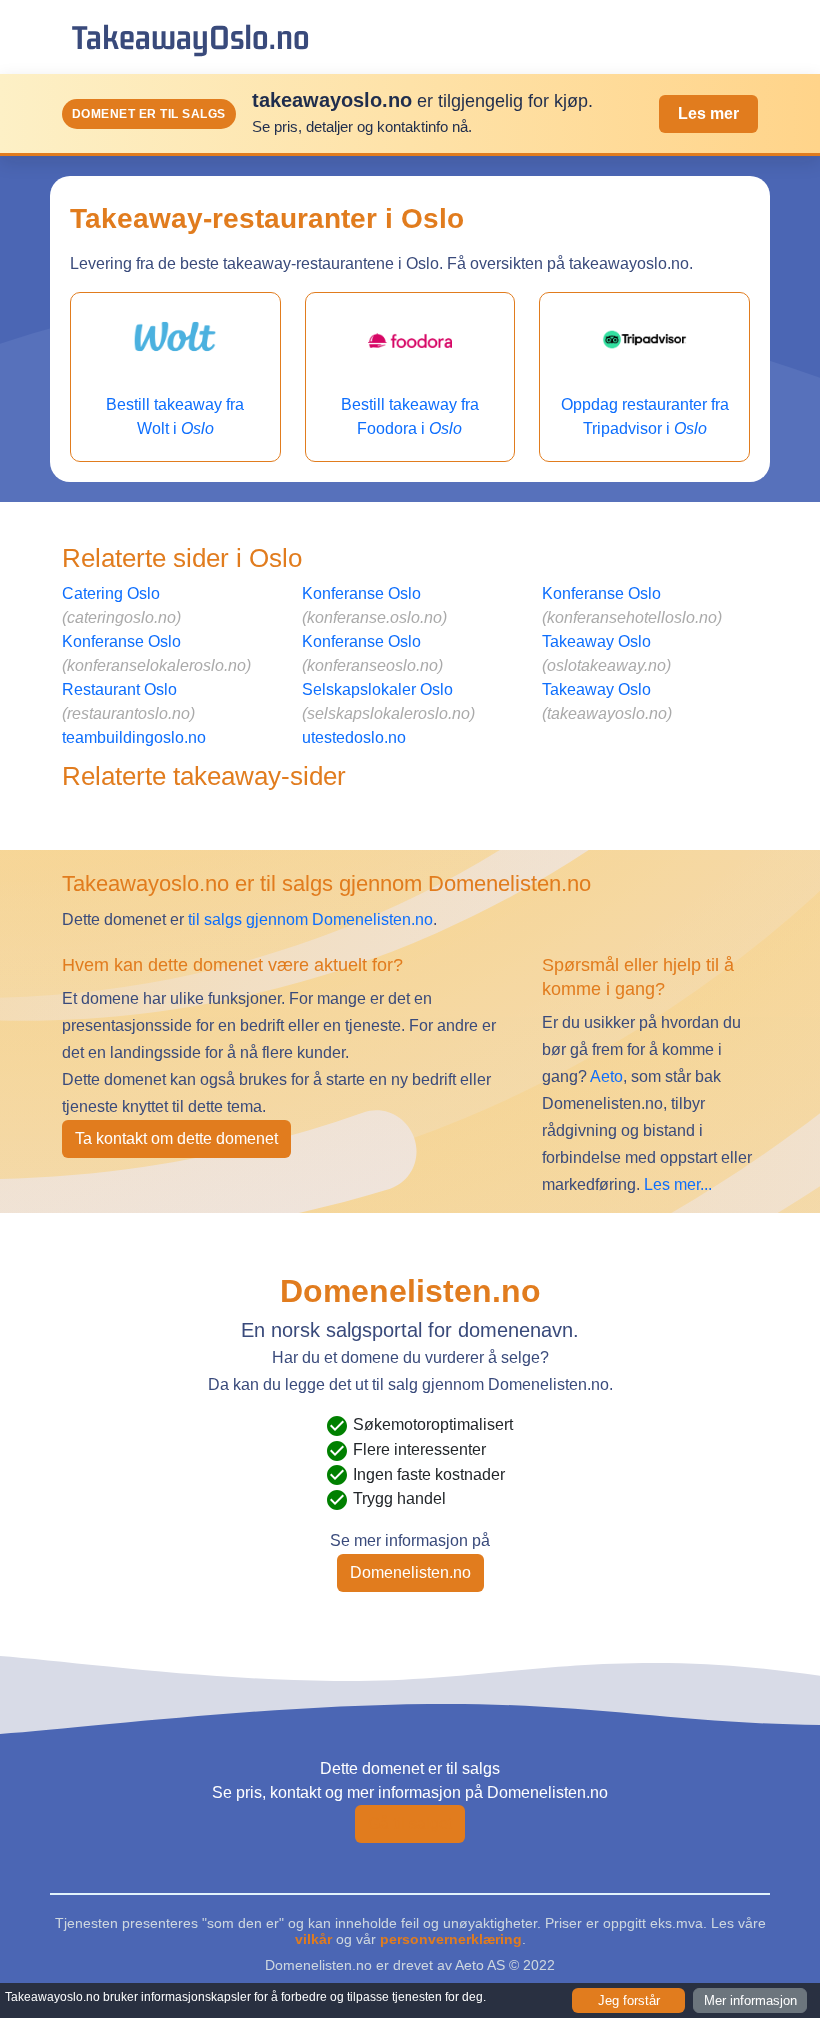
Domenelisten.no (410, 1572)
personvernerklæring (451, 1939)
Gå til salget (410, 1823)
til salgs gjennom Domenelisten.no (310, 919)
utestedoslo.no (354, 737)
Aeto (605, 1076)
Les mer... (678, 1184)
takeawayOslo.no (191, 36)
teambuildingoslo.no (134, 737)
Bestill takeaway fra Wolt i (175, 416)
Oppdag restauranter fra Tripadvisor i (645, 416)
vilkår (313, 1939)
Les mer (708, 113)
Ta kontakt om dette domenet (176, 1138)
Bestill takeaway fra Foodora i (410, 416)
